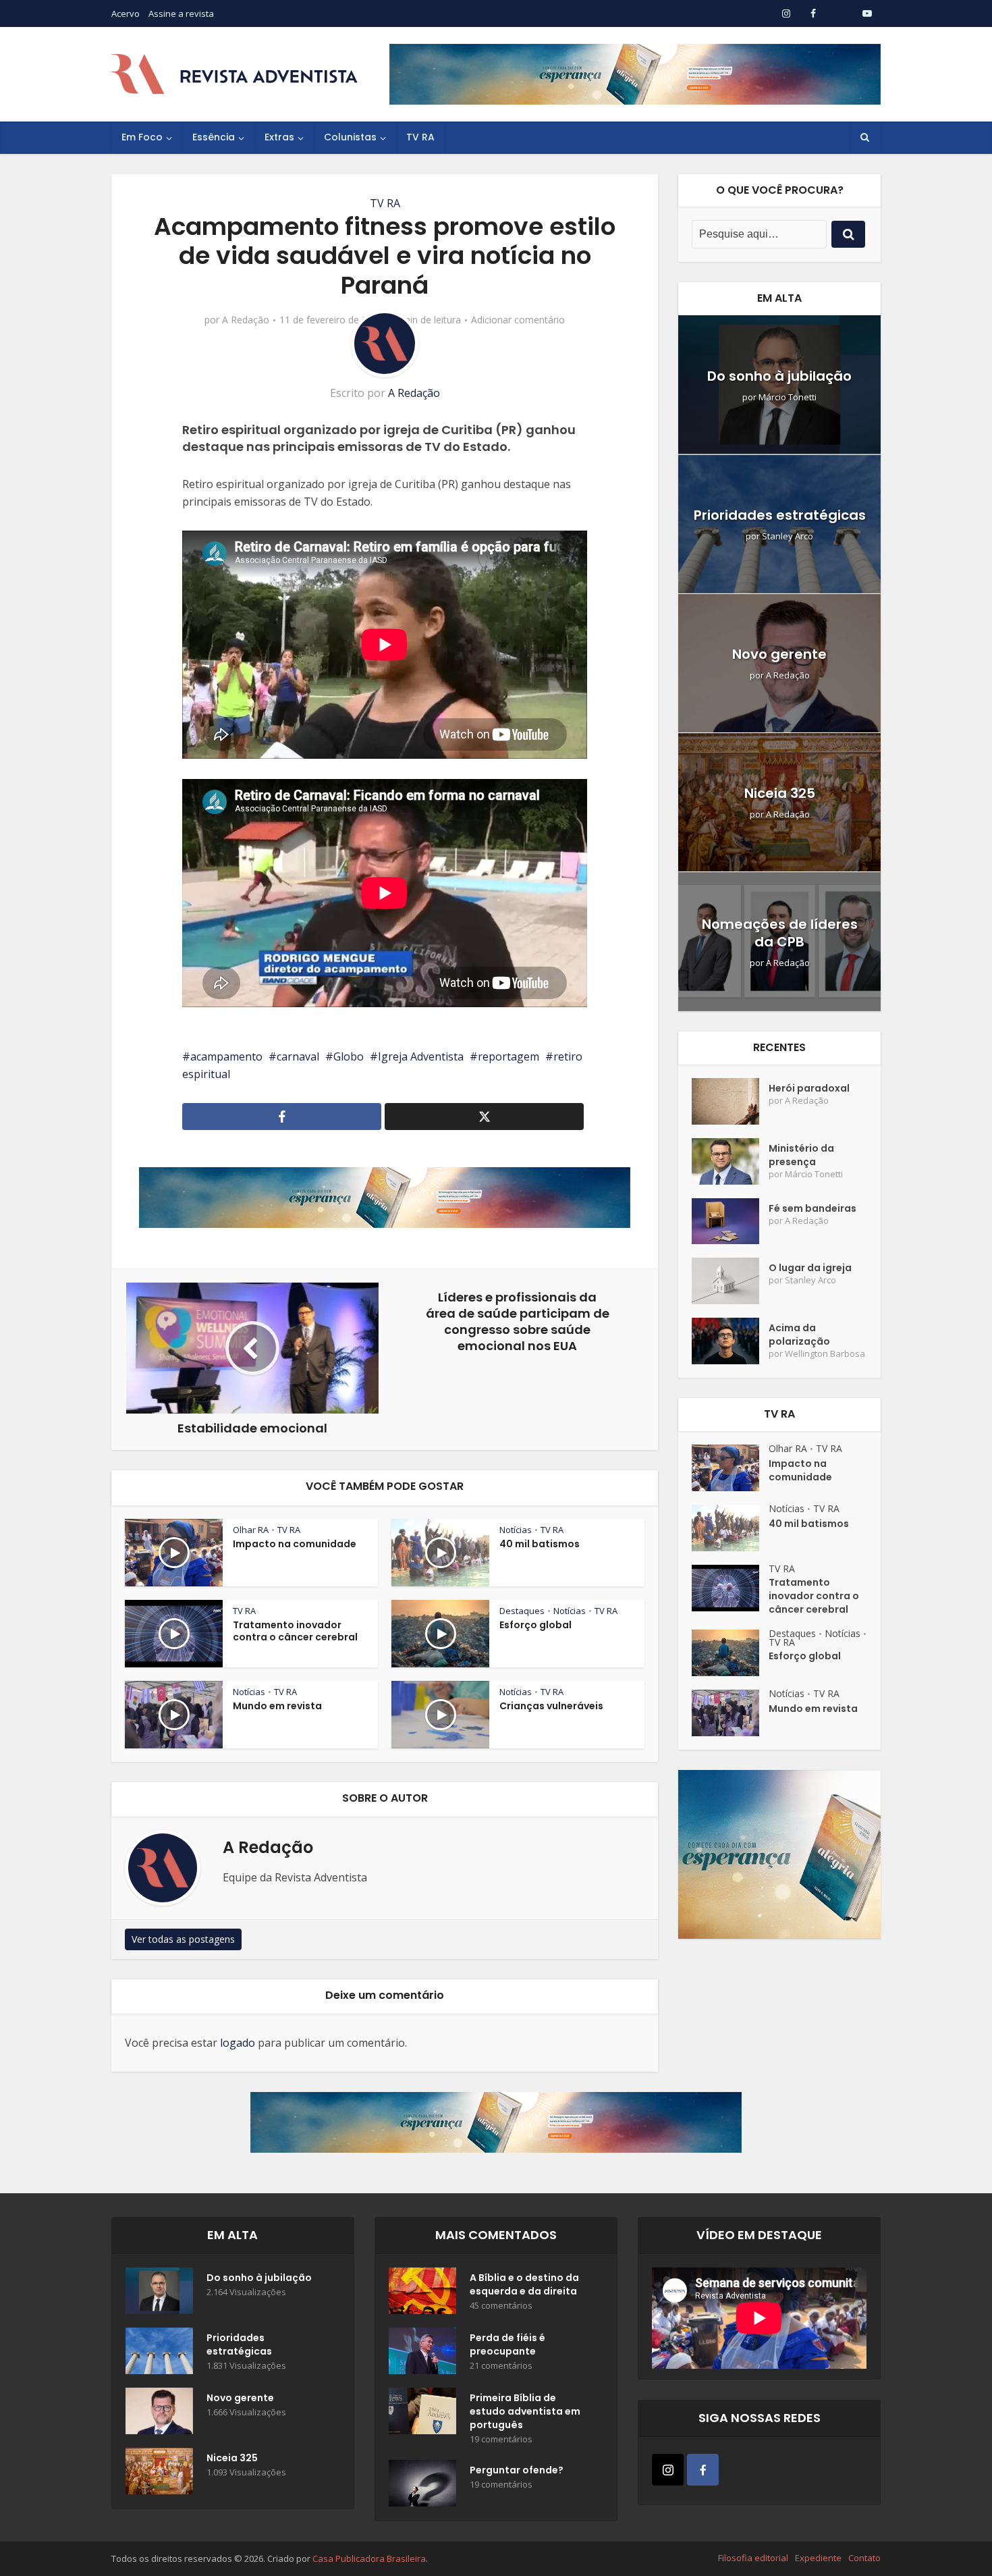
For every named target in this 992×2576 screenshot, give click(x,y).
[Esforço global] (730, 1653)
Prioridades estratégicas (780, 515)
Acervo (126, 14)
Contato (864, 2558)
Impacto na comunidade (295, 1544)
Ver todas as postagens (183, 1939)
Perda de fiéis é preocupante (507, 2344)
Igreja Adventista (421, 1056)
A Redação (246, 320)
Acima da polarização (799, 1335)
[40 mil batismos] (730, 1528)
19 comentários (501, 2439)
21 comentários (501, 2366)
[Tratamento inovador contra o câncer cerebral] (730, 1588)
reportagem (508, 1056)
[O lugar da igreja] (730, 1281)
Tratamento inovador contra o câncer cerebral (295, 1631)
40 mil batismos (540, 1544)
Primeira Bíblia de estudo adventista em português (525, 2411)
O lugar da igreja (810, 1268)
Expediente (818, 2558)
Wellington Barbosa (825, 1354)
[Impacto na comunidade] (730, 1468)
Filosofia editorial (753, 2558)
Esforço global (535, 1625)
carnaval (298, 1056)
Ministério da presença (801, 1155)
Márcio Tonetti (788, 397)
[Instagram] (668, 2470)
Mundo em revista (277, 1706)
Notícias (516, 1530)
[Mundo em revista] (730, 1713)
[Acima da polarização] (730, 1341)
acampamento (226, 1056)
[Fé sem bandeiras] (730, 1222)
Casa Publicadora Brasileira (369, 2558)
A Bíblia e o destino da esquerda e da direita (524, 2284)
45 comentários (501, 2306)
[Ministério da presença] (730, 1161)
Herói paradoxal (809, 1088)
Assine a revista (181, 14)
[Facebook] (703, 2470)
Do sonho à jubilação (779, 376)
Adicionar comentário (518, 320)
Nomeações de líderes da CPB (780, 933)
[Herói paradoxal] (730, 1101)
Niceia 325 (780, 793)
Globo (349, 1056)
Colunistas (350, 137)
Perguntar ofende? (517, 2470)
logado (238, 2043)
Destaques (522, 1611)
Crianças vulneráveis (551, 1706)
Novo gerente (779, 654)
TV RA (420, 137)
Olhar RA (251, 1530)
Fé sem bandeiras (812, 1208)
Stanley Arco (788, 536)
